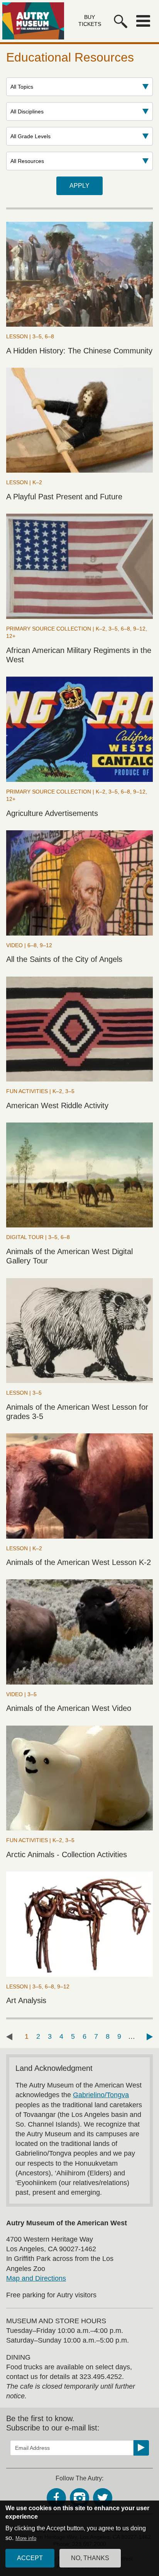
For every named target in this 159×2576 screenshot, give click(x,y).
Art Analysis (26, 2000)
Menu (143, 21)
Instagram (79, 2498)
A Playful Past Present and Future (64, 497)
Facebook (56, 2498)
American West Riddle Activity (57, 1105)
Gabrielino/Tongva (101, 2095)
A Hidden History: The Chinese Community (79, 351)
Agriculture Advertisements (52, 813)
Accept (30, 2558)
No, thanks (90, 2558)
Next (150, 2037)
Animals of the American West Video (69, 1708)
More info (26, 2538)
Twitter (103, 2498)
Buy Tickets (90, 21)
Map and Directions (36, 2278)
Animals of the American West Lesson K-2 (79, 1562)
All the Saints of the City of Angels (64, 959)
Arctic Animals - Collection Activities (67, 1854)
